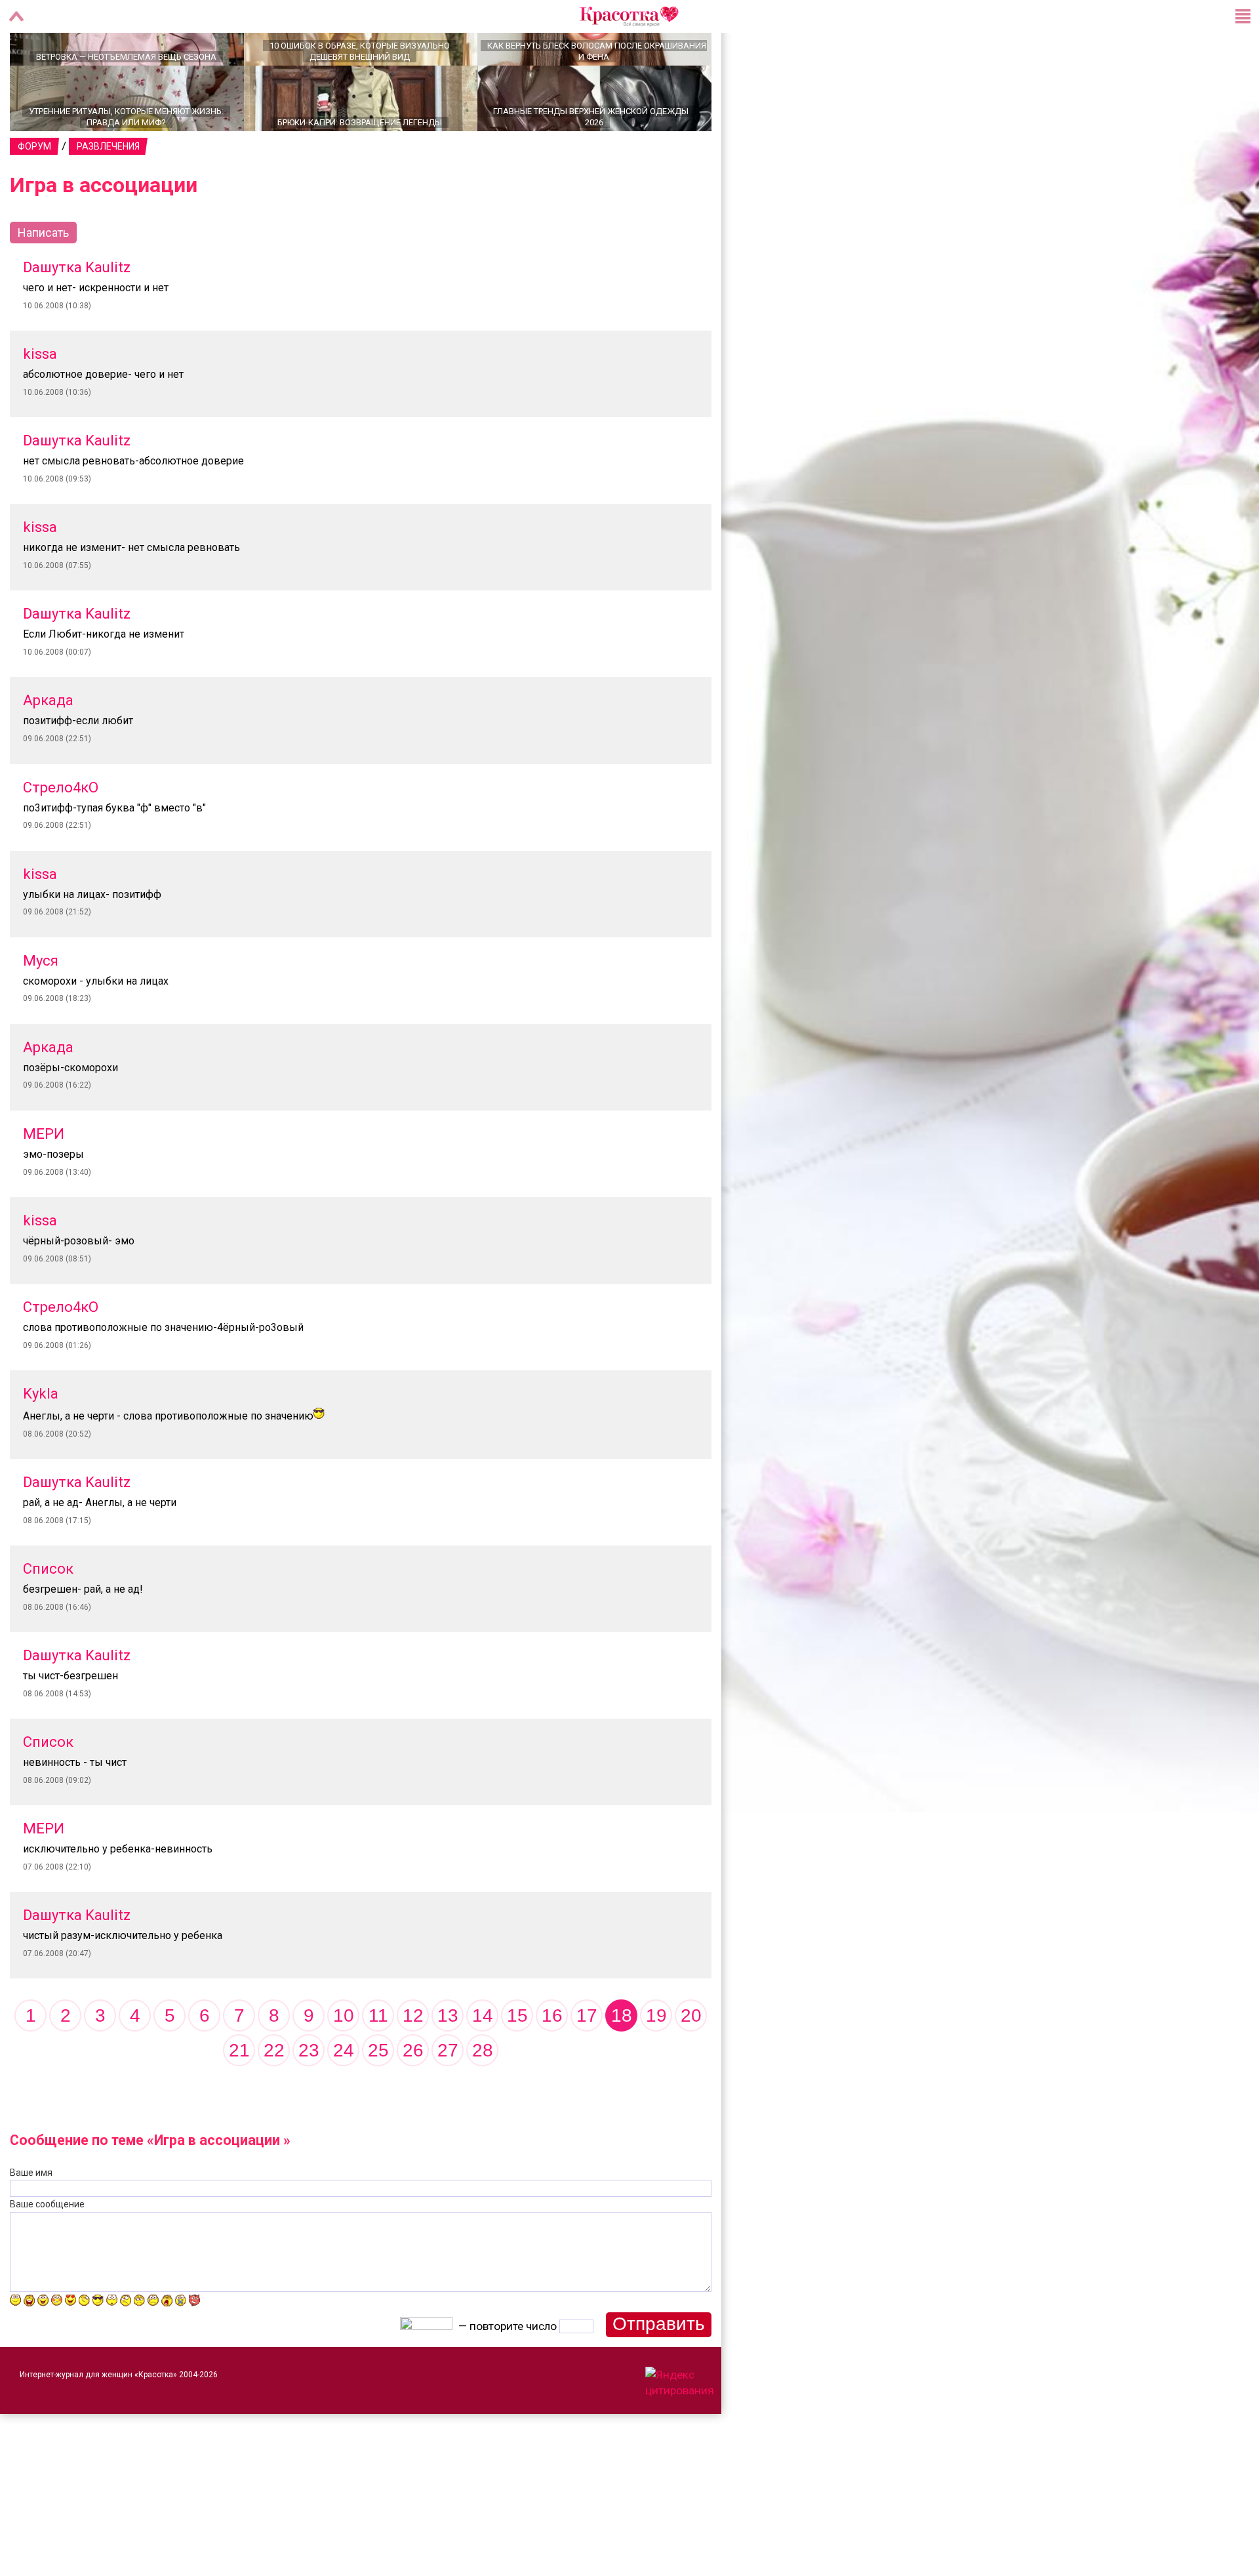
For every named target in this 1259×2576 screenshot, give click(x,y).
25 (378, 2096)
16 (552, 2061)
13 (448, 2061)
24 (344, 2096)
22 (274, 2096)
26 (413, 2096)
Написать (43, 278)
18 (622, 2061)
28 (483, 2096)
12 (413, 2061)
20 (691, 2061)
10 (344, 2061)
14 (483, 2061)
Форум (34, 192)
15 (517, 2061)
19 (656, 2061)
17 (587, 2061)
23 (309, 2096)
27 (448, 2096)
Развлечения (108, 192)
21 (239, 2096)
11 (378, 2061)
